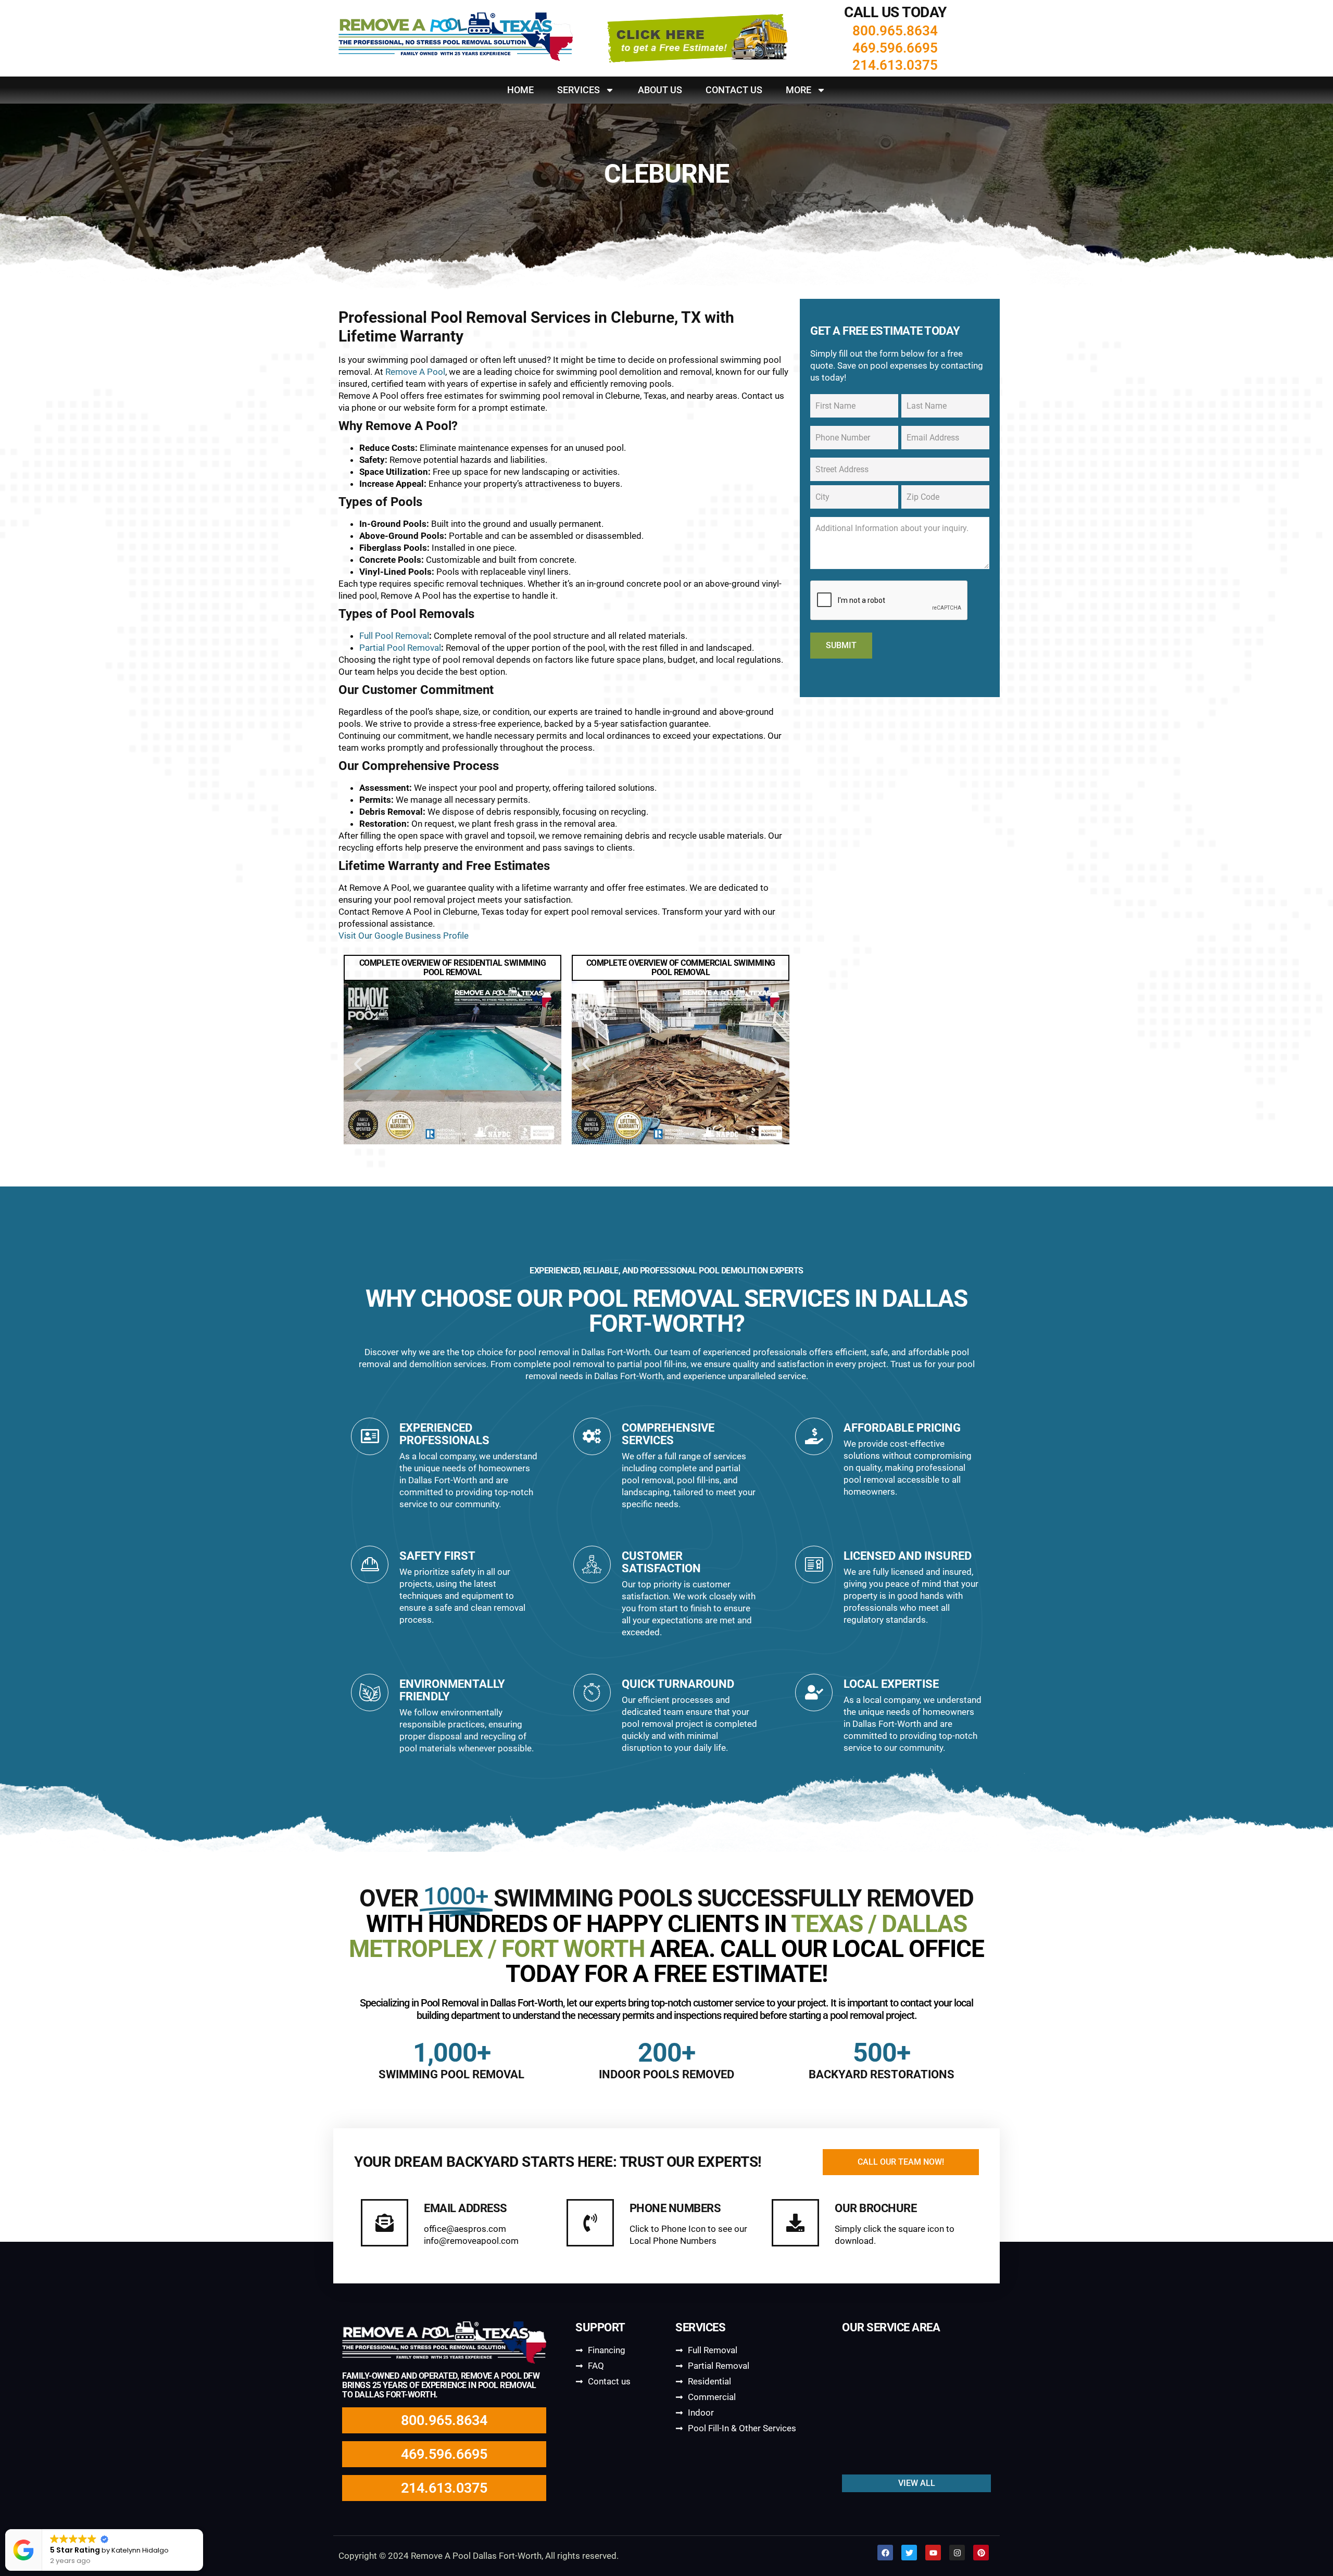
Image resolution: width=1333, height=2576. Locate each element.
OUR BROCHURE (876, 2208)
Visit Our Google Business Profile (404, 936)
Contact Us (734, 90)
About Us (660, 90)
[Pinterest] (981, 2553)
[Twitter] (909, 2553)
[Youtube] (933, 2553)
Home (520, 90)
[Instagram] (957, 2553)
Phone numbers (675, 2208)
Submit (841, 645)
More (798, 90)
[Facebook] (885, 2553)
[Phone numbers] (590, 2223)
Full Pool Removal (394, 636)
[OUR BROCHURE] (795, 2223)
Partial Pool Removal (400, 648)
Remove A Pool (415, 372)
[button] (358, 1064)
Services (579, 90)
